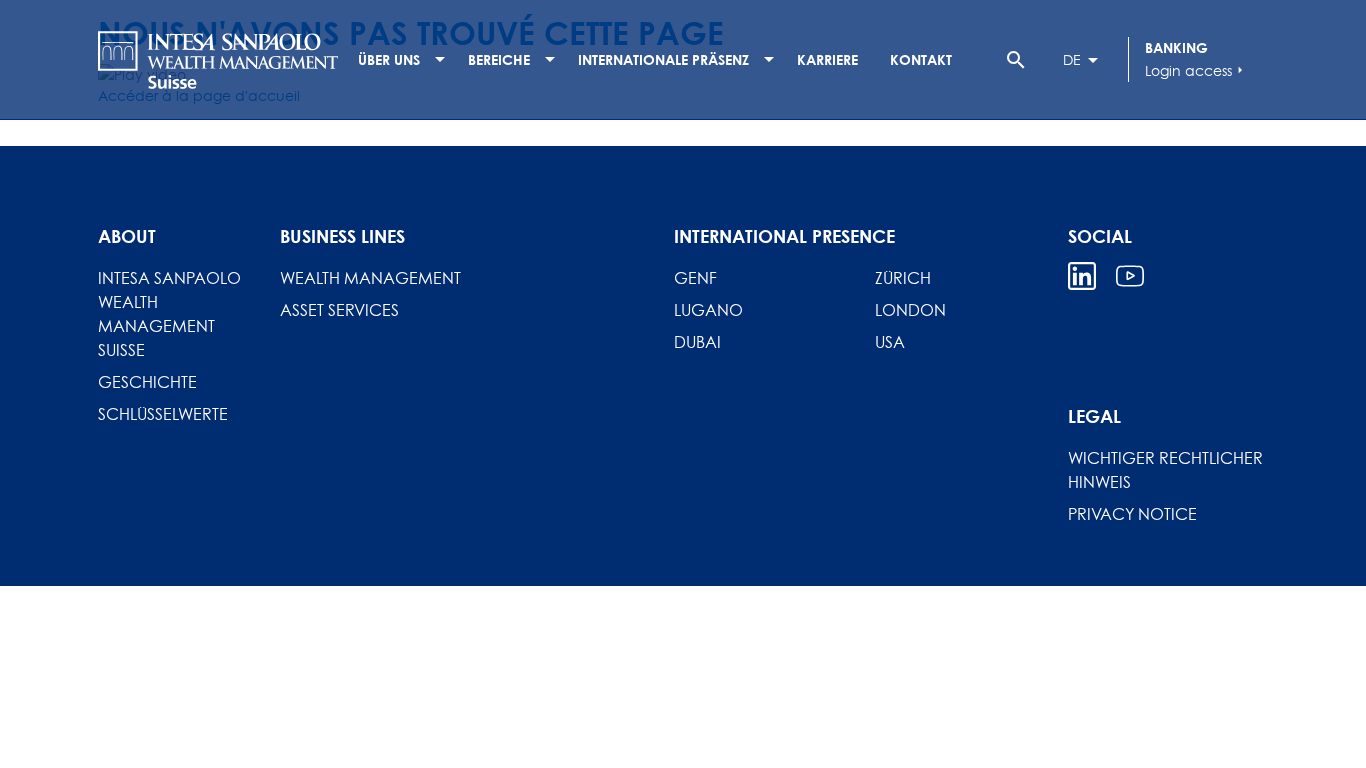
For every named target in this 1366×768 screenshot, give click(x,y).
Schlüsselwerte (163, 414)
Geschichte (147, 382)
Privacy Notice (1132, 514)
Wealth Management (370, 278)
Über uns (389, 59)
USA (890, 342)
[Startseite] (218, 60)
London (910, 310)
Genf (695, 278)
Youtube (1130, 276)
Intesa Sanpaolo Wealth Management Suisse (169, 314)
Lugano (708, 310)
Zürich (903, 278)
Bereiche (499, 59)
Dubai (697, 342)
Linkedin (1082, 276)
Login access (1196, 70)
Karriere (827, 59)
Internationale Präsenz (663, 59)
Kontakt (921, 59)
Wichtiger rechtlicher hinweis (1165, 470)
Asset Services (339, 310)
